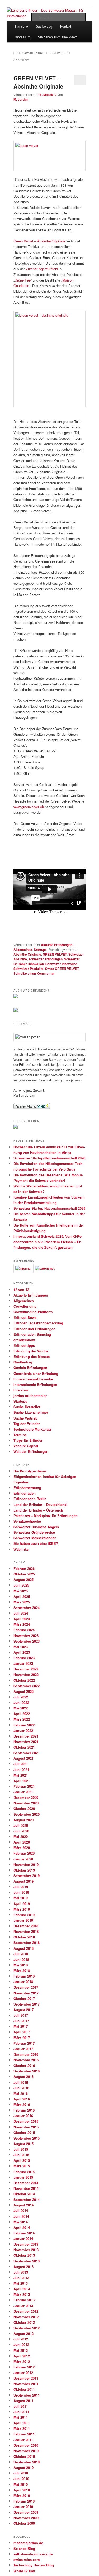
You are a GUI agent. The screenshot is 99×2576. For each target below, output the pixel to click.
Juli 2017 (21, 2015)
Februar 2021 (24, 1786)
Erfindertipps (24, 1345)
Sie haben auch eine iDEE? (36, 1543)
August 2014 (23, 2205)
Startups (40, 950)
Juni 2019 (21, 1892)
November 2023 (26, 1636)
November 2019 (26, 1865)
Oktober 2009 (24, 2523)
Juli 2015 (21, 2149)
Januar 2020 (23, 1859)
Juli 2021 (21, 1764)
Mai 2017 (21, 2026)
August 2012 (23, 2333)
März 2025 (22, 1602)
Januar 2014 (23, 2239)
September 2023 (27, 1641)
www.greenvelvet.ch (29, 807)
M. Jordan (21, 99)
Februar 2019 (24, 1915)
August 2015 (23, 2144)
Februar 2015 (24, 2172)
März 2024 (22, 1624)
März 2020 (22, 1848)
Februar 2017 (24, 2043)
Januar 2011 (23, 2440)
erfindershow (24, 1340)
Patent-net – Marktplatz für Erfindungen (46, 1516)
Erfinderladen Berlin (30, 1499)
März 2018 (22, 1971)
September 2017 (27, 2004)
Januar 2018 (23, 1982)
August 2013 (23, 2267)
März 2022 (22, 1719)
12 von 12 (21, 1290)
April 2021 (22, 1781)
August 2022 (23, 1691)
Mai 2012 (21, 2350)
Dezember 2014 (26, 2183)
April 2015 (22, 2160)
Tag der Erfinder (27, 1424)
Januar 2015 (23, 2177)
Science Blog (24, 2548)
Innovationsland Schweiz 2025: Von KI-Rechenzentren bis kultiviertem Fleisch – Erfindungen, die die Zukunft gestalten (48, 1242)
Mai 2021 (21, 1775)
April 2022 (22, 1714)
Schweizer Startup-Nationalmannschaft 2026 (49, 1158)
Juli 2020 (21, 1825)
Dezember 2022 (26, 1669)
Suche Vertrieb (25, 1418)
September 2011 (27, 2395)
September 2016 (27, 2071)
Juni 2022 (21, 1702)
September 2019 (27, 1876)
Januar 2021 (23, 1792)
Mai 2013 (21, 2283)
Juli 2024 (21, 1613)
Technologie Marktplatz (32, 1429)
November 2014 (26, 2188)
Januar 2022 (23, 1731)
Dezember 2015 (26, 2121)
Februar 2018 (24, 1976)
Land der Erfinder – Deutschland (40, 1504)
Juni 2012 (21, 2345)
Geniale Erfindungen (30, 1368)
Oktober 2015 (24, 2133)
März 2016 (22, 2105)
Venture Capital (26, 1446)
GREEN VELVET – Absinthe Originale (38, 82)
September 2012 (27, 2328)
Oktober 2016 (24, 2065)
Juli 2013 (21, 2272)
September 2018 (27, 1943)
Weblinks (21, 1549)
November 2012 (26, 2317)
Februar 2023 (24, 1658)
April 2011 (22, 2423)
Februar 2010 (24, 2501)
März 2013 (22, 2294)
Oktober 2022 (24, 1680)
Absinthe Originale (27, 954)
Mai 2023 (21, 1647)
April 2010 (22, 2490)
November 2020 (26, 1803)
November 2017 (26, 1993)
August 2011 (23, 2401)
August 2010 (23, 2467)
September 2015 (27, 2138)
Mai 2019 (21, 1898)
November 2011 (26, 2384)
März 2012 (22, 2361)
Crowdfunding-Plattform (33, 1312)
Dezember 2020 (26, 1797)
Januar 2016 (23, 2116)
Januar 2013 (23, 2306)
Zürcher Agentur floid (42, 269)
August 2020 (23, 1820)
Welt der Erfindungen (31, 1451)
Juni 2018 (21, 1959)
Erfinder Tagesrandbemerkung (38, 1323)
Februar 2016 (24, 2110)
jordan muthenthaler (30, 1396)
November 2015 (26, 2127)
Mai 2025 (21, 1591)
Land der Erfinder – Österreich (38, 1510)
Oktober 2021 (24, 1747)
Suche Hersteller (27, 1407)
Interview (21, 1390)
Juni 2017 (21, 2021)
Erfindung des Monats (32, 1356)
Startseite (21, 26)
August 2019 (23, 1881)
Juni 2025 (21, 1585)
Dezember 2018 (26, 1926)
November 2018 (26, 1931)
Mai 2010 (21, 2484)
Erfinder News (25, 1317)
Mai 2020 (21, 1837)
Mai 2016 (21, 2093)
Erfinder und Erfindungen (34, 1329)
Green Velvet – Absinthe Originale (39, 241)
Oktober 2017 (24, 1999)
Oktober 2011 (24, 2389)
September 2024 (27, 1608)
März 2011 (22, 2428)
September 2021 (27, 1753)
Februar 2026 (24, 1568)
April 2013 (22, 2289)
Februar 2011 (24, 2434)
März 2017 (22, 2038)
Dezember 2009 (26, 2512)
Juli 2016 (21, 2082)
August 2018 (23, 1948)
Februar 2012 (24, 2367)
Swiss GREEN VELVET (62, 969)
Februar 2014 (24, 2233)
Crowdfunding (25, 1306)
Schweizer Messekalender (35, 1538)
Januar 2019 (23, 1920)
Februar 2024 (24, 1630)
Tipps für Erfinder (28, 1440)
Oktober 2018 (24, 1937)
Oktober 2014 (24, 2194)
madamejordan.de (28, 2543)
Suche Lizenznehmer (31, 1412)
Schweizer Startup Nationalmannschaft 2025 (49, 1208)
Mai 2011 (21, 2417)
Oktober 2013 (24, 2255)
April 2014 (22, 2227)
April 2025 (22, 1596)
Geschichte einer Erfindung (36, 1373)
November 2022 (26, 1674)
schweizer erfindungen (46, 959)
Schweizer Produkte (29, 969)
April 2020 (22, 1842)
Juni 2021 (21, 1770)
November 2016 (26, 2060)
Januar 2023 (23, 1663)
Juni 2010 (21, 2479)
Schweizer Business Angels (36, 1527)
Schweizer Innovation (61, 964)
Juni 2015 (21, 2155)
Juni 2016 (21, 2088)
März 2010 (22, 2496)
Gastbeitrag (23, 1362)
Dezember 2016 (26, 2054)
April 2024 (22, 1619)
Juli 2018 (21, 1954)
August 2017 (23, 2010)
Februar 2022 (24, 1725)
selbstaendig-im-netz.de (33, 2554)
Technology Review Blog (34, 2565)
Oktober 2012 (24, 2322)
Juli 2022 (21, 1697)
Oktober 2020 (24, 1808)
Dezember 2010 (26, 2445)
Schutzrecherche (27, 1521)
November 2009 (26, 2518)
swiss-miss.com (27, 2559)
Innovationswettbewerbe (33, 1379)
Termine (20, 1435)
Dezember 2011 (26, 2378)
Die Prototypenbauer (30, 1471)
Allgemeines (23, 950)
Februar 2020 (24, 1853)
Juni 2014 (21, 2216)
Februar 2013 (24, 2300)
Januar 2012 (23, 2373)
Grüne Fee (23, 280)
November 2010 (26, 2451)
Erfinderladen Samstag (32, 1334)
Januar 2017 (23, 2049)
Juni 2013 (21, 2278)
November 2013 (26, 2250)
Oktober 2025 (24, 1574)
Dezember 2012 (26, 2311)
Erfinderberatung (27, 1488)
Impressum (22, 37)
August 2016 (23, 2077)
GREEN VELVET (55, 954)
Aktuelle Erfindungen (57, 945)
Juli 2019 (21, 1887)
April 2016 (22, 2099)
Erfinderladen (25, 1493)
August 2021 (23, 1758)
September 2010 (27, 2462)
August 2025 (23, 1580)
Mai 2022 (21, 1708)
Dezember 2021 (26, 1736)
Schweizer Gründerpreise (34, 1532)
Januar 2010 (23, 2507)
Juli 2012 (21, 2339)
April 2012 (22, 2356)
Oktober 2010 (24, 2456)
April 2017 (22, 2032)
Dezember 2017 (26, 1987)
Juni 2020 (21, 1831)
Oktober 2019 (24, 1870)
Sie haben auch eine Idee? (57, 37)
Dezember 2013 (26, 2244)
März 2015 (22, 2166)
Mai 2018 (21, 1965)
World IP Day (24, 2571)
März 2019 (22, 1909)
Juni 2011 (21, 2412)
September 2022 (27, 1686)
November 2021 (26, 1742)
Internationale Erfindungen (35, 1384)
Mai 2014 (21, 2222)
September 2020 (27, 1814)
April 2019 (22, 1904)
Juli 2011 (21, 2406)
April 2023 (22, 1652)
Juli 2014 (21, 2211)
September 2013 (27, 2261)
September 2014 (27, 2199)
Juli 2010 (21, 2473)
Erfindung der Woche (31, 1351)
